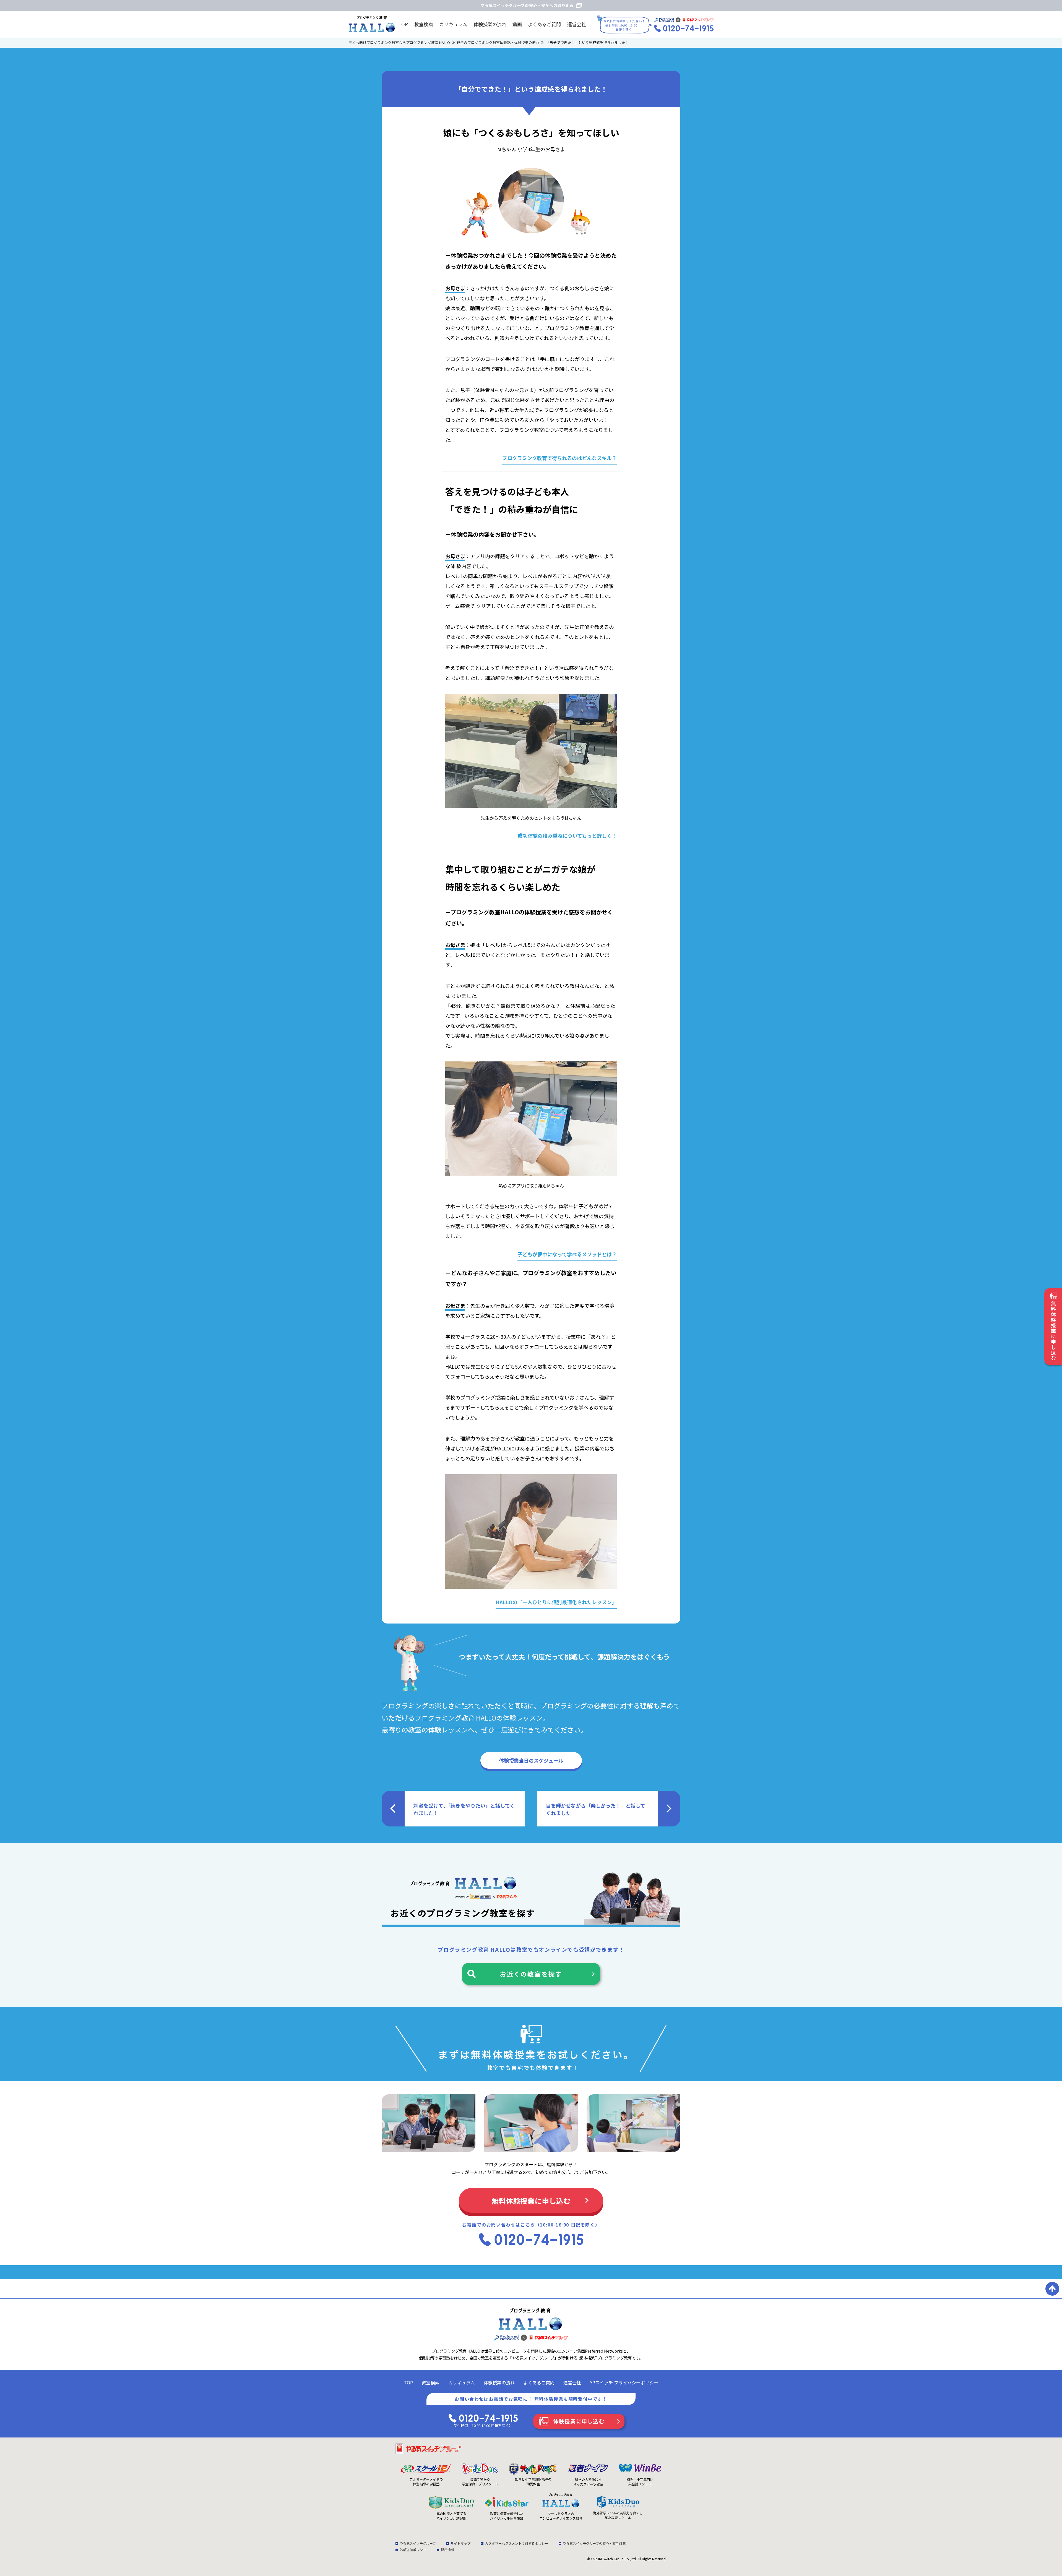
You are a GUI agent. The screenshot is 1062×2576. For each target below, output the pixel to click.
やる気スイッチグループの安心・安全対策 (594, 2543)
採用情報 (447, 2550)
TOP (403, 24)
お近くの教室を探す (531, 1974)
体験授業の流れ (490, 24)
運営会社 (577, 24)
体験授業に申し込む (579, 2421)
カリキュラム (453, 24)
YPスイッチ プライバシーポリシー (624, 2382)
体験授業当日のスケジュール (531, 1760)
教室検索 (424, 24)
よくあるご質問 (544, 24)
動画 (517, 24)
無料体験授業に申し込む (531, 2201)
